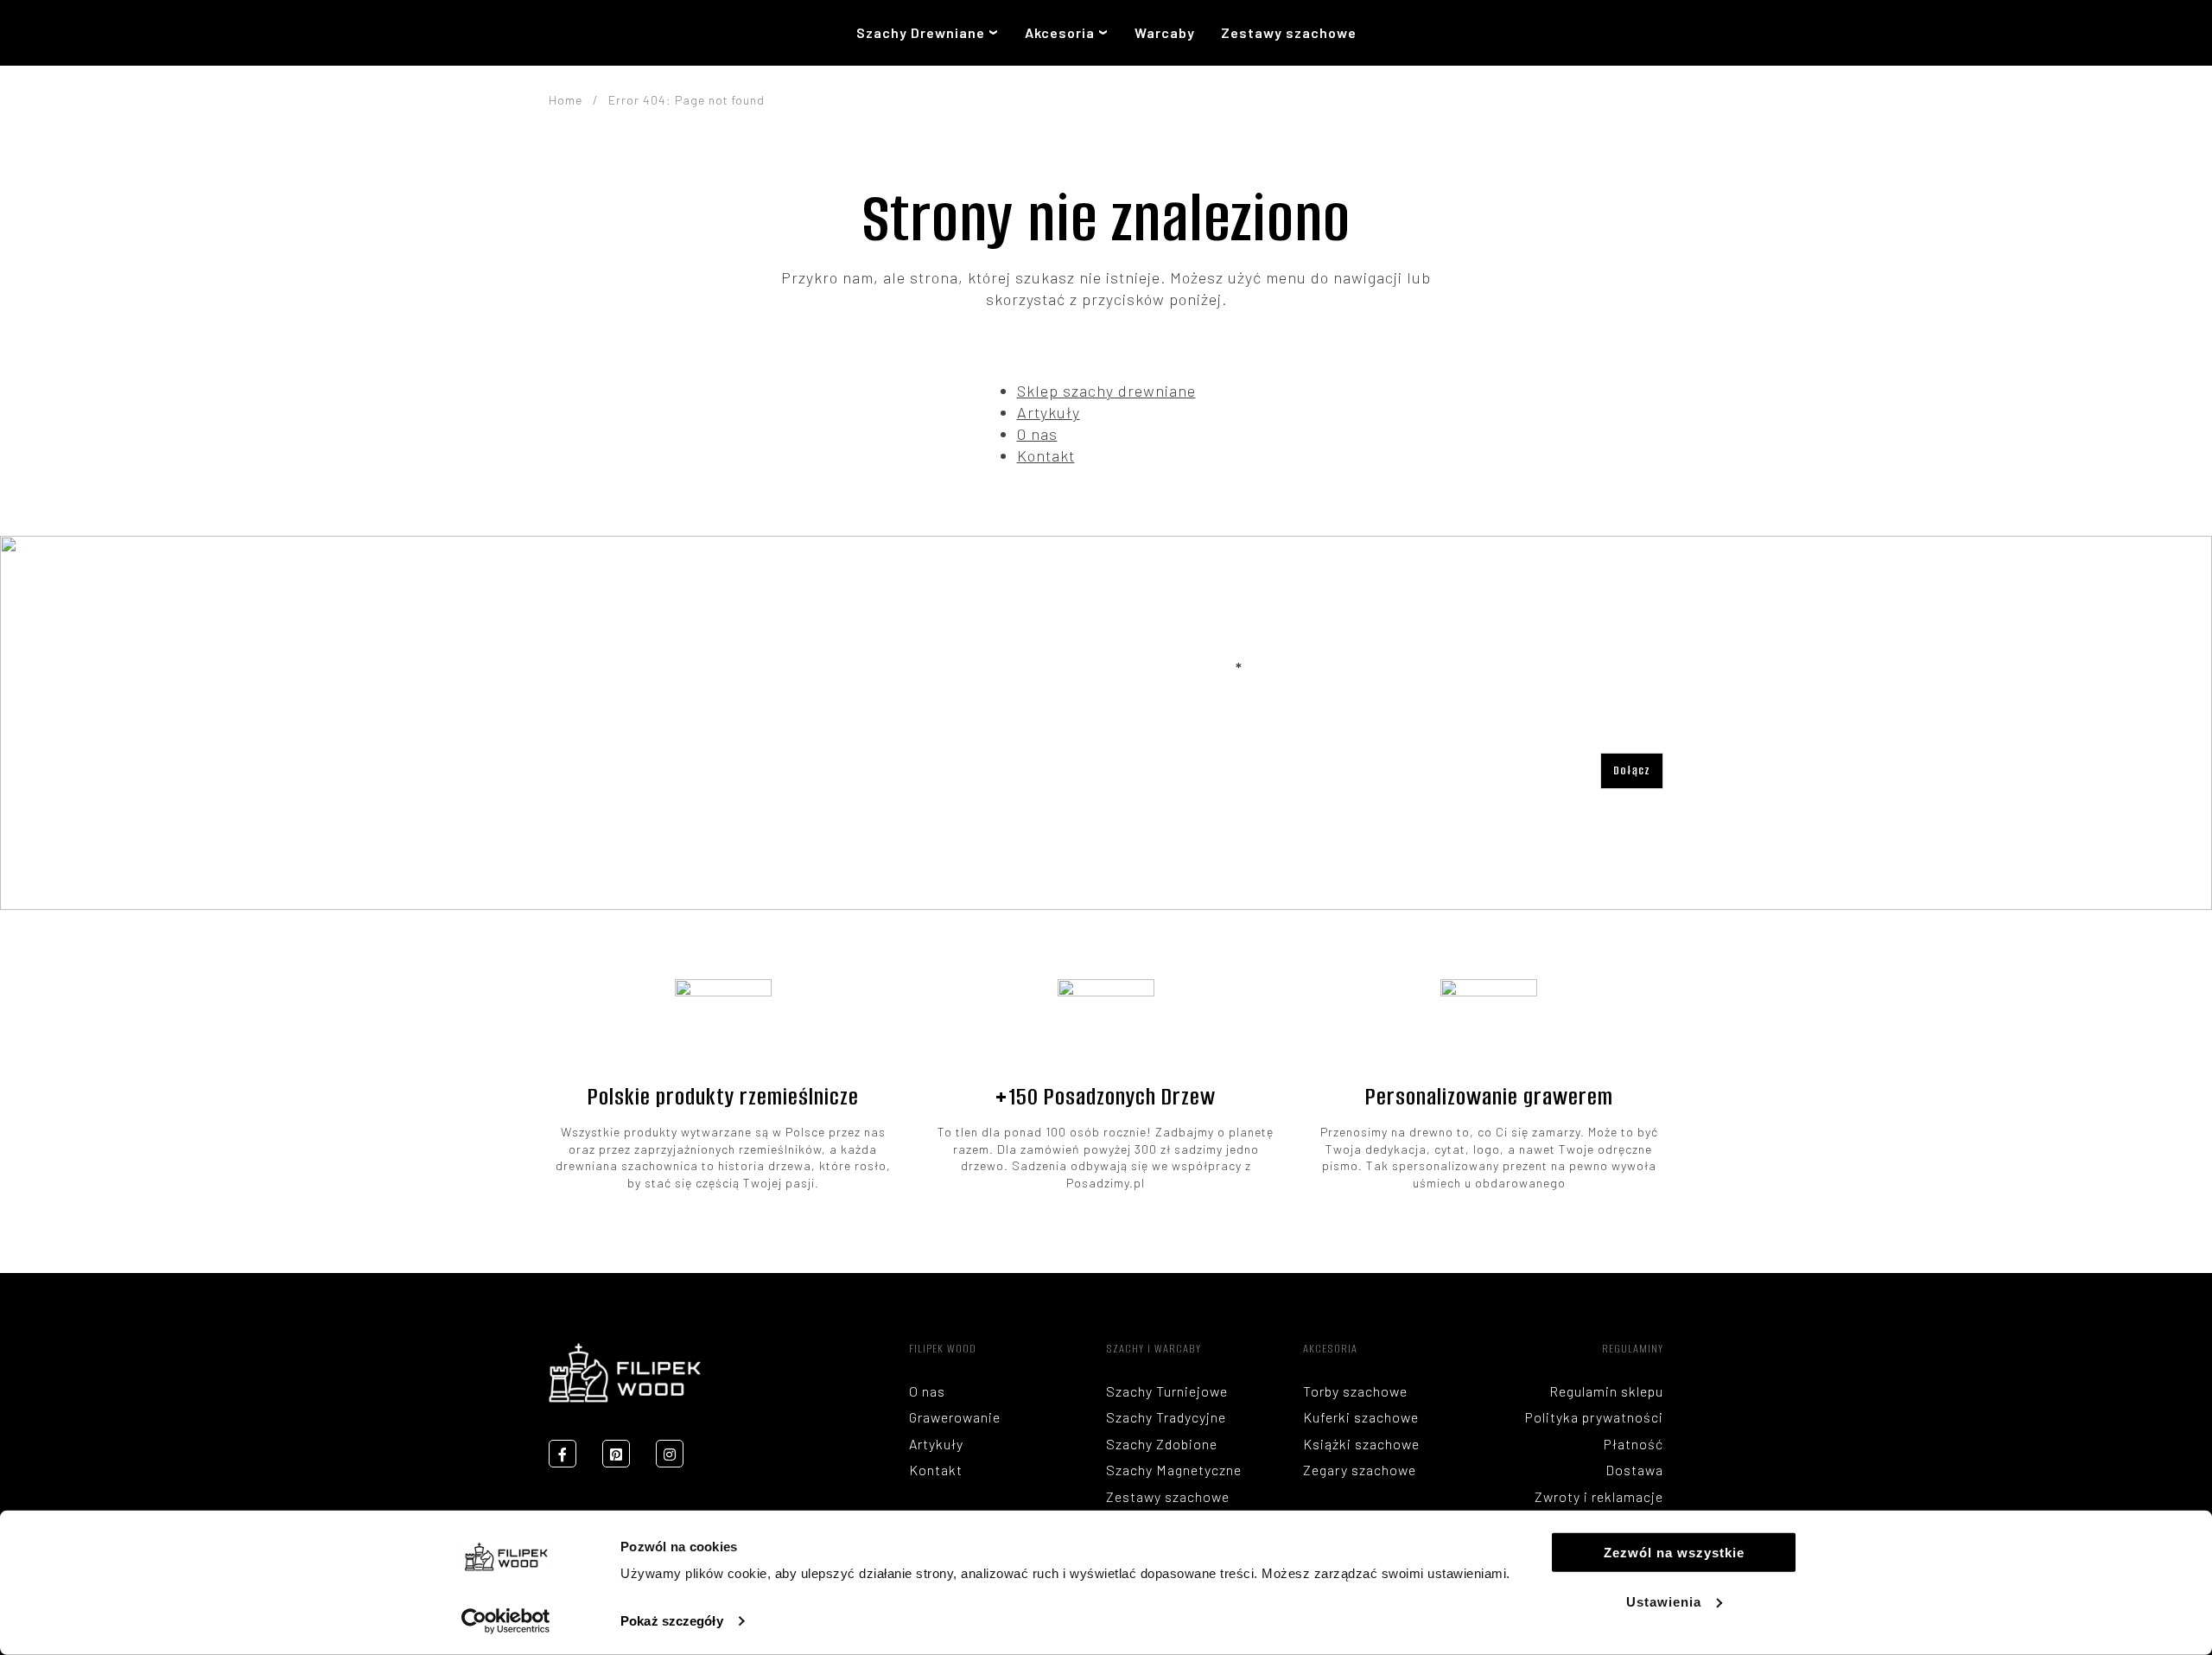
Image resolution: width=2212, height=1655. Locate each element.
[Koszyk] (1652, 33)
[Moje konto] (1602, 33)
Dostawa (1634, 1470)
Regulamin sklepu (1606, 1391)
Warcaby (1165, 32)
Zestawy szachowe (1289, 32)
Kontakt (1046, 455)
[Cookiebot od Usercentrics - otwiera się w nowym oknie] (506, 1621)
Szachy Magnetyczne (1174, 1470)
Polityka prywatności (1594, 1417)
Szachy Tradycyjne (1166, 1417)
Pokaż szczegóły (672, 1621)
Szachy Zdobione (1162, 1444)
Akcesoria (1060, 32)
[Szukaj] (1561, 33)
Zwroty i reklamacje (1599, 1496)
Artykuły (1049, 412)
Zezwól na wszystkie (1674, 1553)
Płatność (1634, 1444)
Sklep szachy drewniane (1106, 391)
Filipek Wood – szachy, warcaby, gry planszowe (601, 33)
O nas (1037, 434)
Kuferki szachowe (1361, 1417)
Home (566, 100)
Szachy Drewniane (921, 32)
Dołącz (1632, 770)
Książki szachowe (1361, 1444)
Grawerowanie (955, 1417)
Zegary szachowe (1360, 1470)
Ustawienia (1664, 1602)
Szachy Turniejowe (1167, 1391)
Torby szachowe (1355, 1391)
